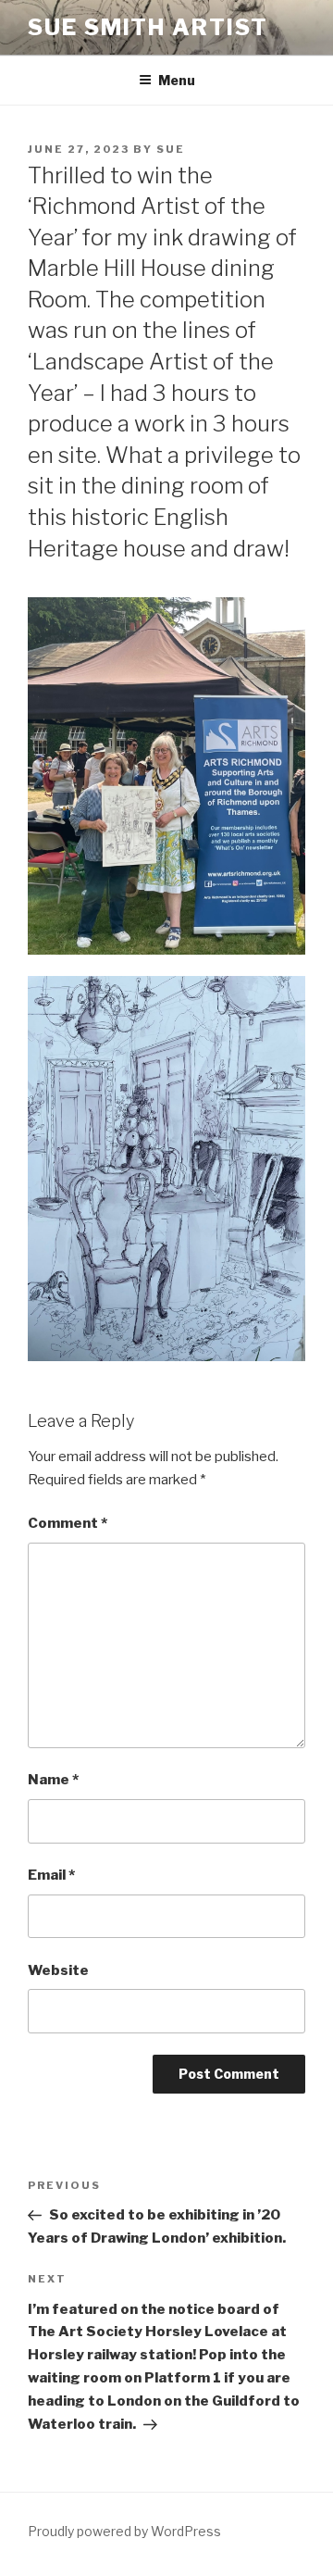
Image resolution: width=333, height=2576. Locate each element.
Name (53, 1780)
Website (58, 1970)
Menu (177, 80)
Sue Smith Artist (148, 27)
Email (51, 1875)
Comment (68, 1523)
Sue (171, 149)
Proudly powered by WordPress (124, 2531)
